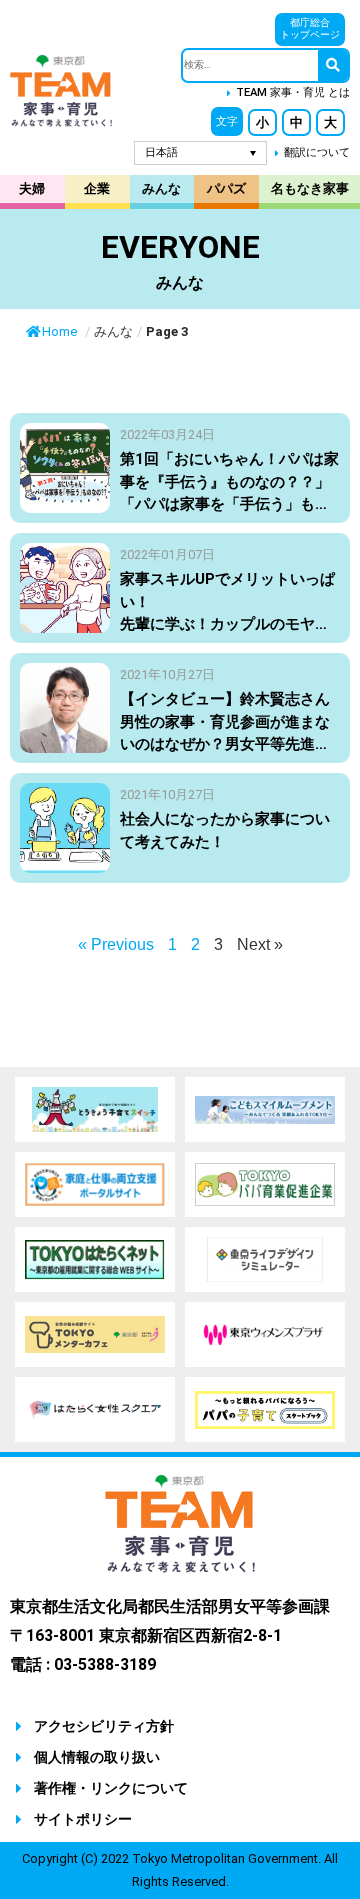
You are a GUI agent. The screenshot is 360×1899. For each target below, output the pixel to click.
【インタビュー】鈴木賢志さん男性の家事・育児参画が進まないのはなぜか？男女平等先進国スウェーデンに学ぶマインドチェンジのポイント (225, 744)
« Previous (116, 944)
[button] (227, 121)
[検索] (333, 65)
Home (61, 331)
